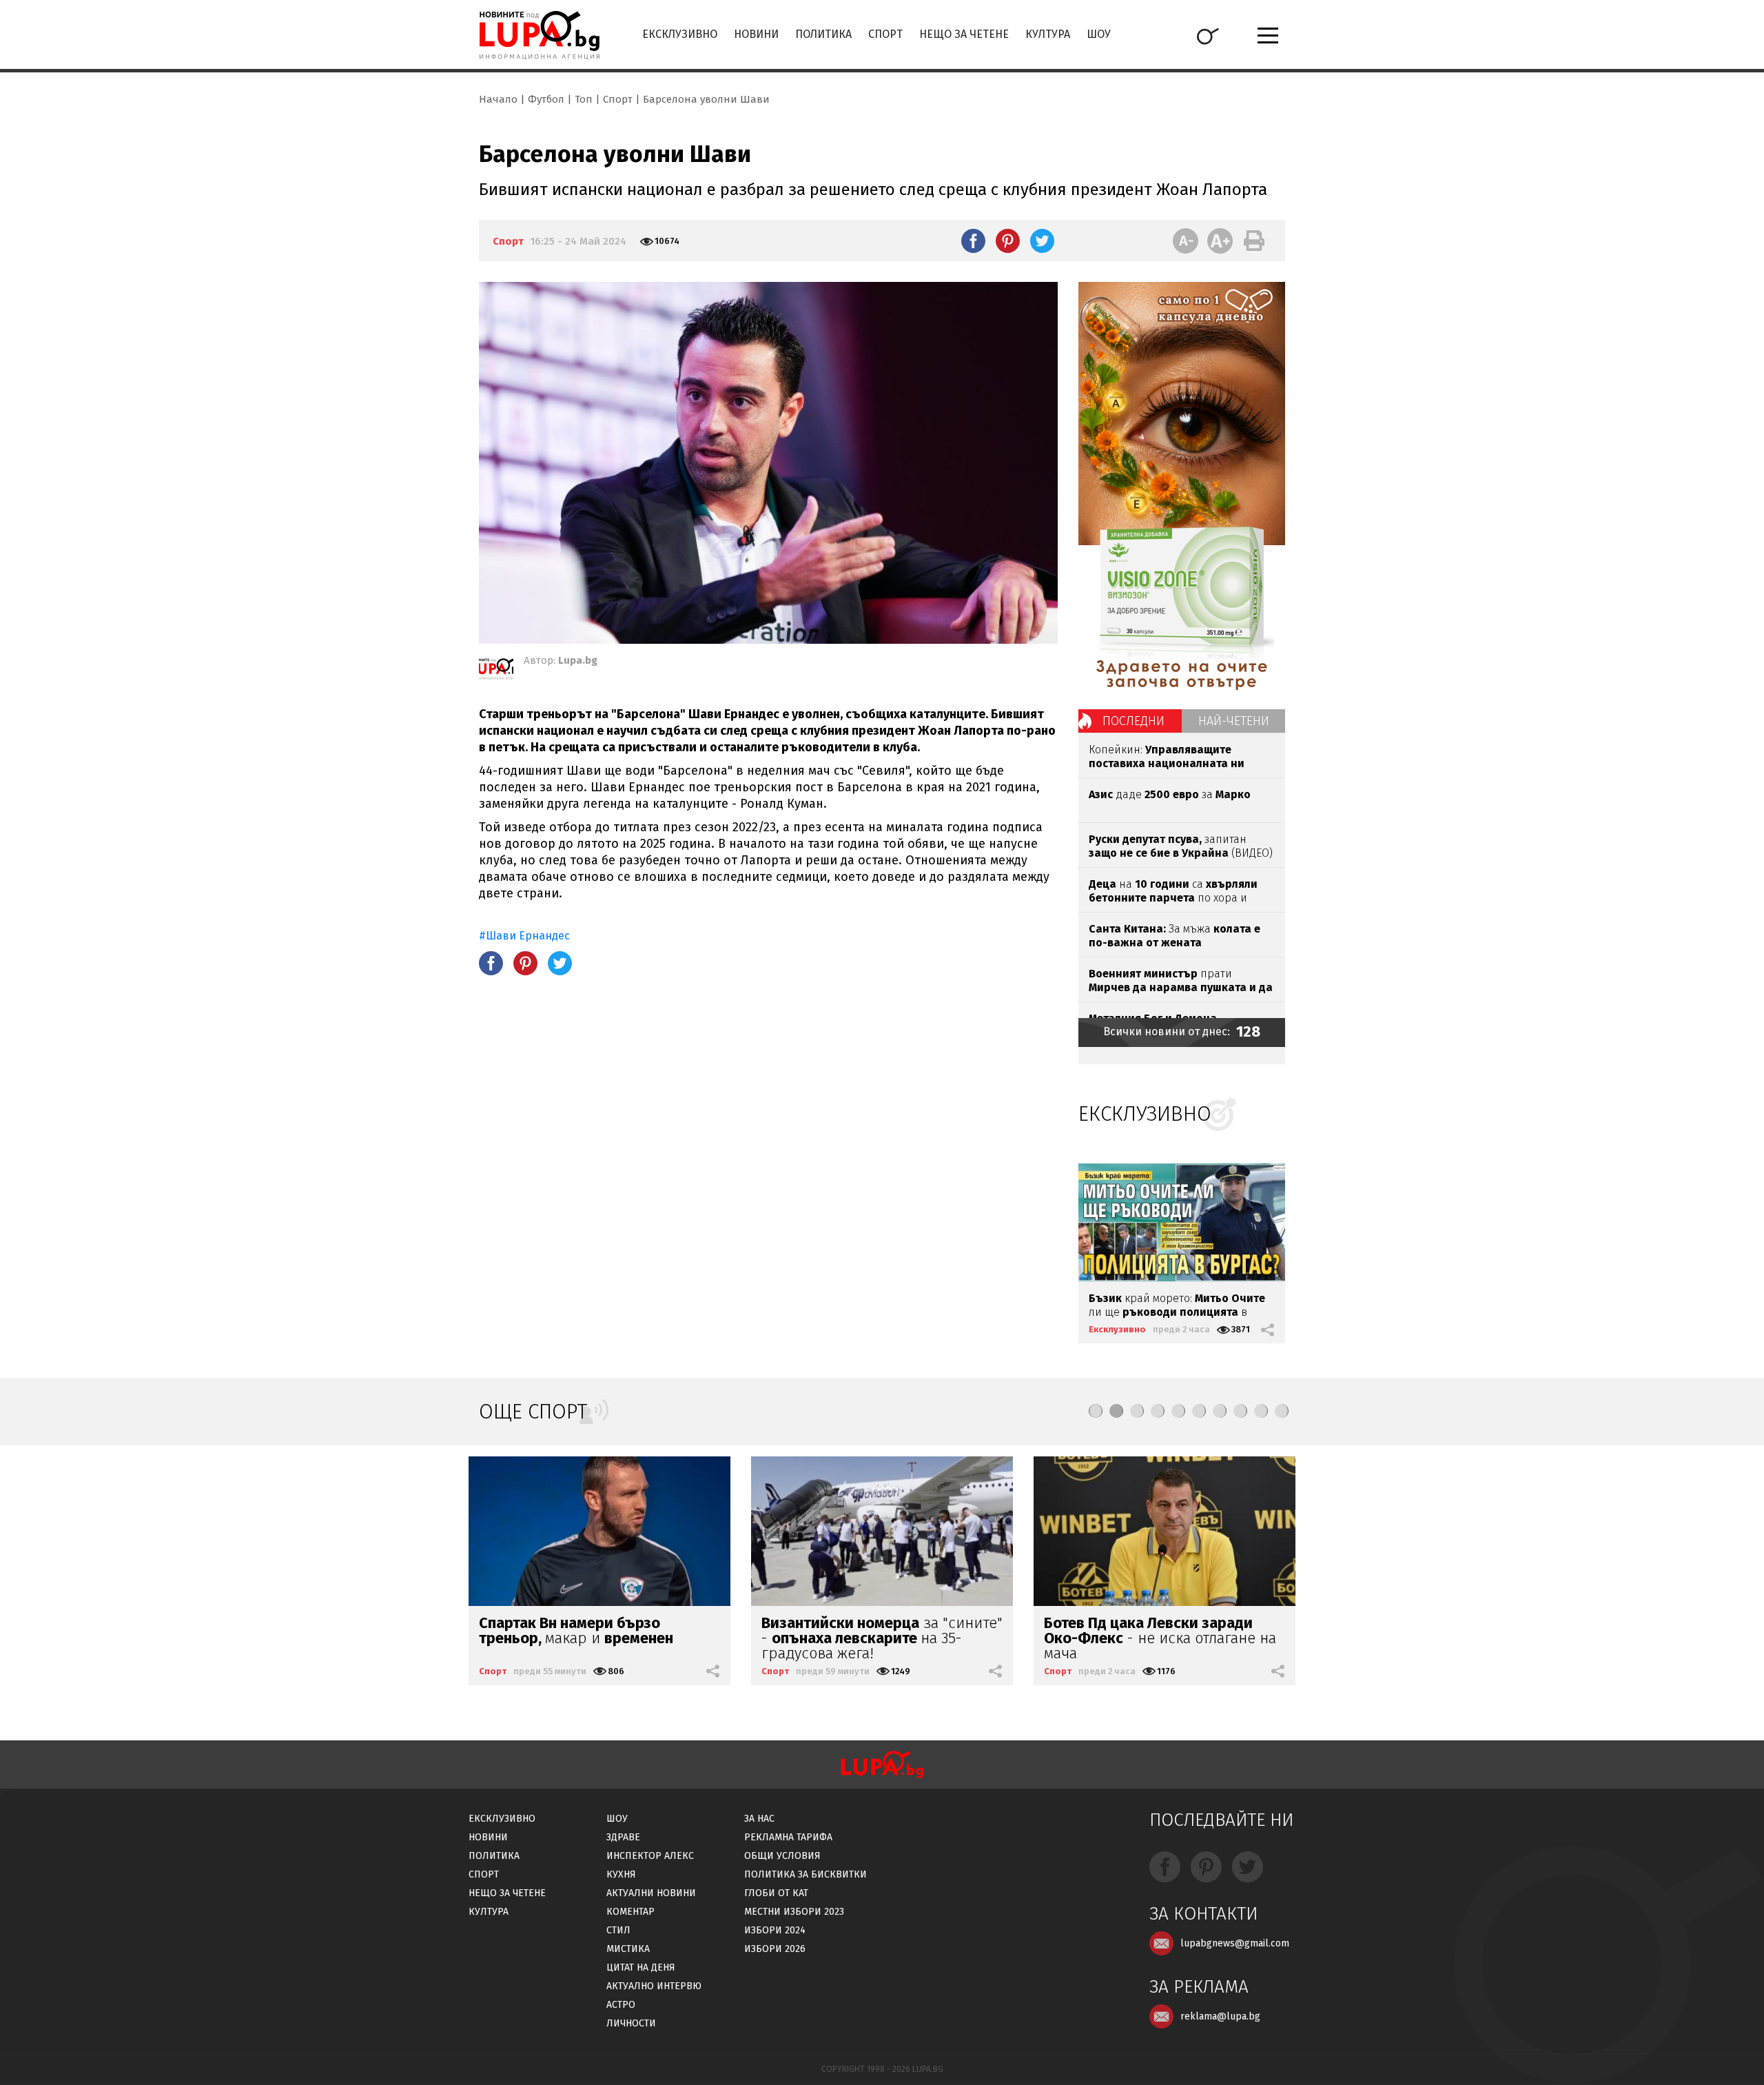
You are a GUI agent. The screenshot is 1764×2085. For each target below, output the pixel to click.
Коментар (630, 1912)
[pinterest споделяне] (1008, 241)
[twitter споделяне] (1042, 241)
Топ (584, 99)
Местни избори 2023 (794, 1912)
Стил (618, 1930)
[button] (1096, 1411)
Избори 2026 (775, 1949)
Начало (498, 99)
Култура (1048, 34)
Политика (823, 34)
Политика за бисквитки (806, 1874)
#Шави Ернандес (524, 936)
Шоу (1099, 34)
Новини (756, 34)
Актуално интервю (654, 1986)
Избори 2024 (775, 1930)
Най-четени (1234, 721)
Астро (621, 2005)
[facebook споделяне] (973, 241)
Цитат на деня (641, 1967)
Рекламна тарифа (788, 1837)
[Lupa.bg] (496, 671)
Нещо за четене (964, 34)
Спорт (885, 34)
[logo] (539, 35)
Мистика (628, 1949)
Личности (631, 2023)
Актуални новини (651, 1893)
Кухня (621, 1874)
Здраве (623, 1837)
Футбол (546, 99)
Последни (1134, 721)
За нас (759, 1819)
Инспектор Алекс (650, 1856)
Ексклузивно (680, 34)
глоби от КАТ (776, 1893)
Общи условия (782, 1856)
